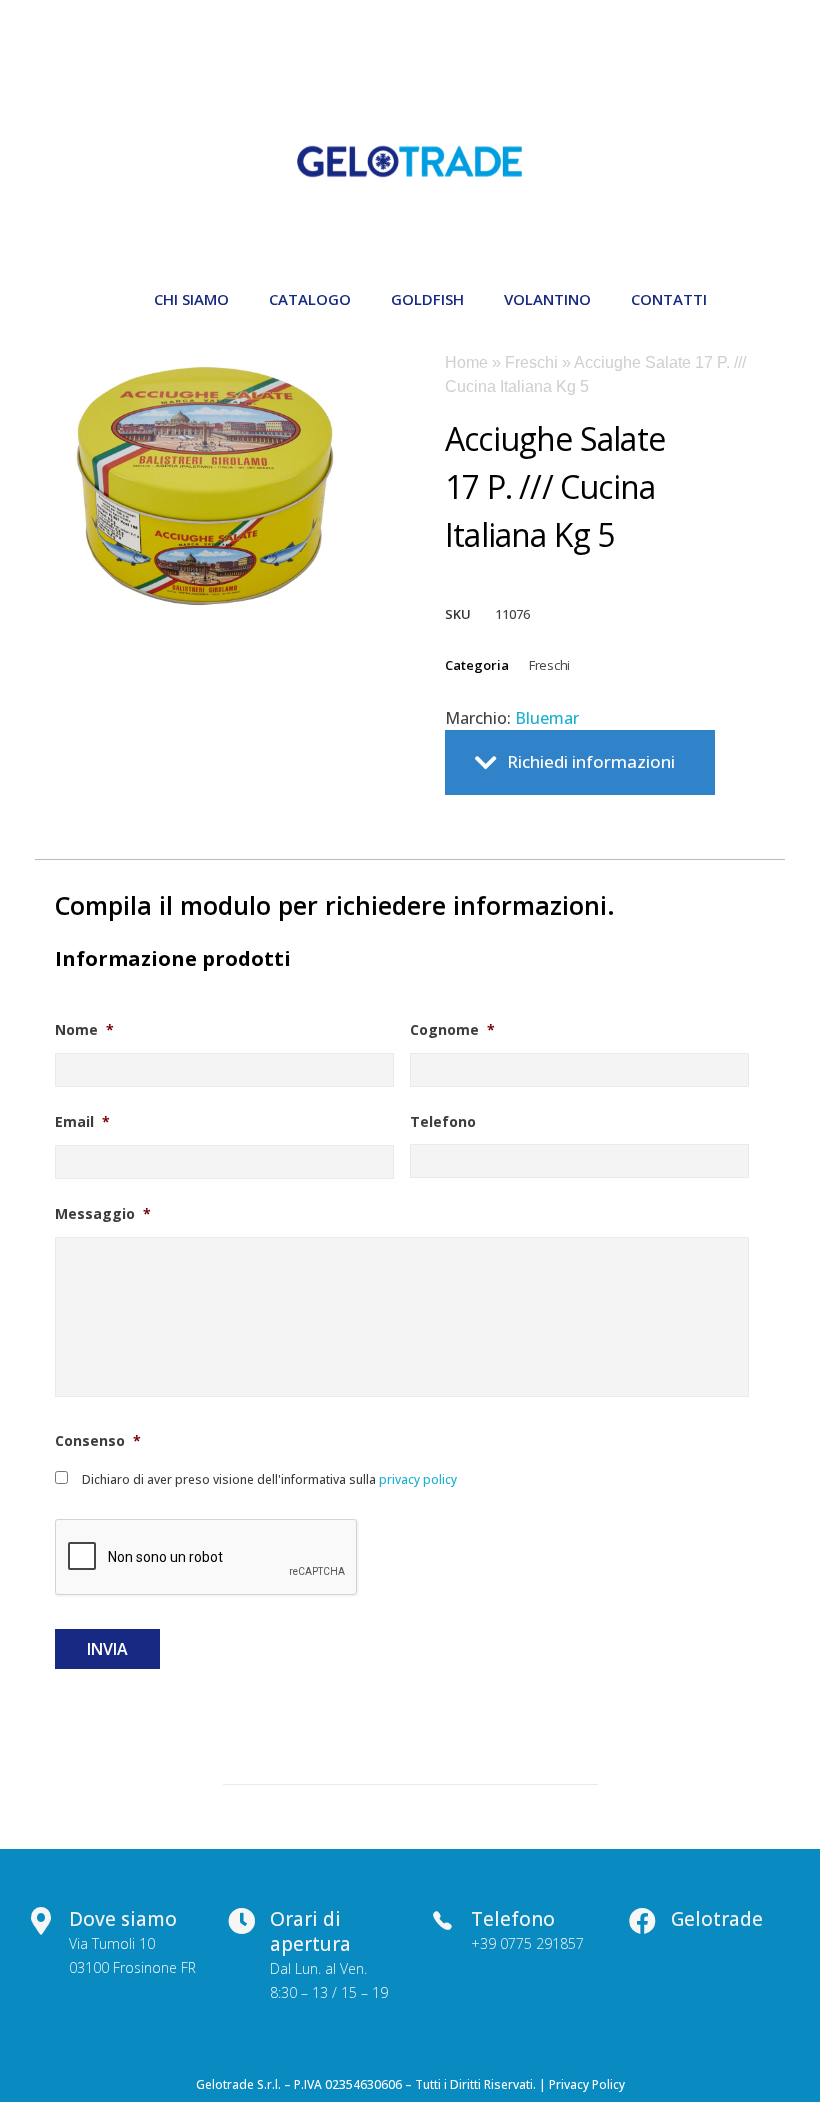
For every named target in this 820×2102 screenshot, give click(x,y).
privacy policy (416, 1479)
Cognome (452, 1030)
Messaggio (103, 1214)
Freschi (531, 362)
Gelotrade (717, 1919)
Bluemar (547, 718)
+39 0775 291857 (527, 1943)
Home (466, 362)
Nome (84, 1030)
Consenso (98, 1441)
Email (82, 1122)
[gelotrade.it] (410, 161)
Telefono (443, 1122)
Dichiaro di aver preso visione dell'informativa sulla (269, 1479)
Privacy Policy (587, 2084)
